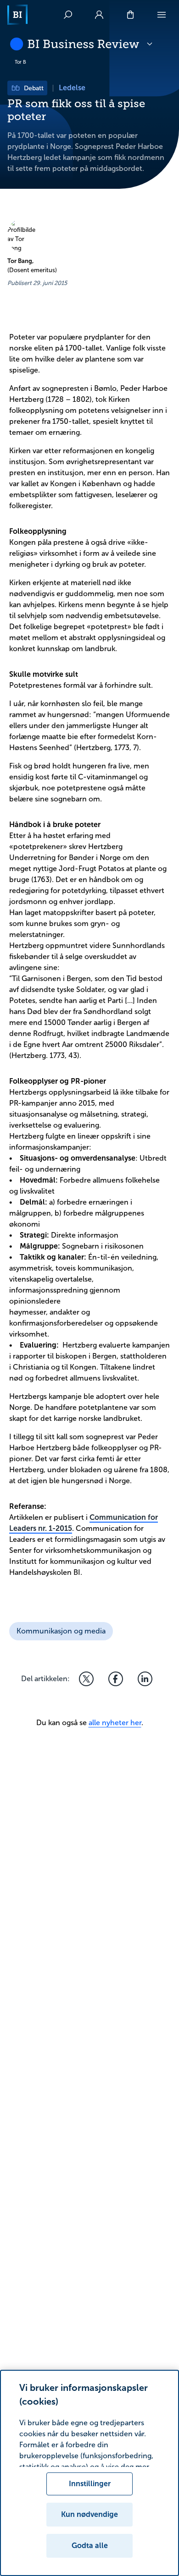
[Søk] (68, 15)
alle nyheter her (115, 1723)
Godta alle (90, 2546)
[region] (89, 2473)
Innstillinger (90, 2484)
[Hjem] (17, 15)
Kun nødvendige (89, 2514)
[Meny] (162, 15)
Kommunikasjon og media (61, 1631)
